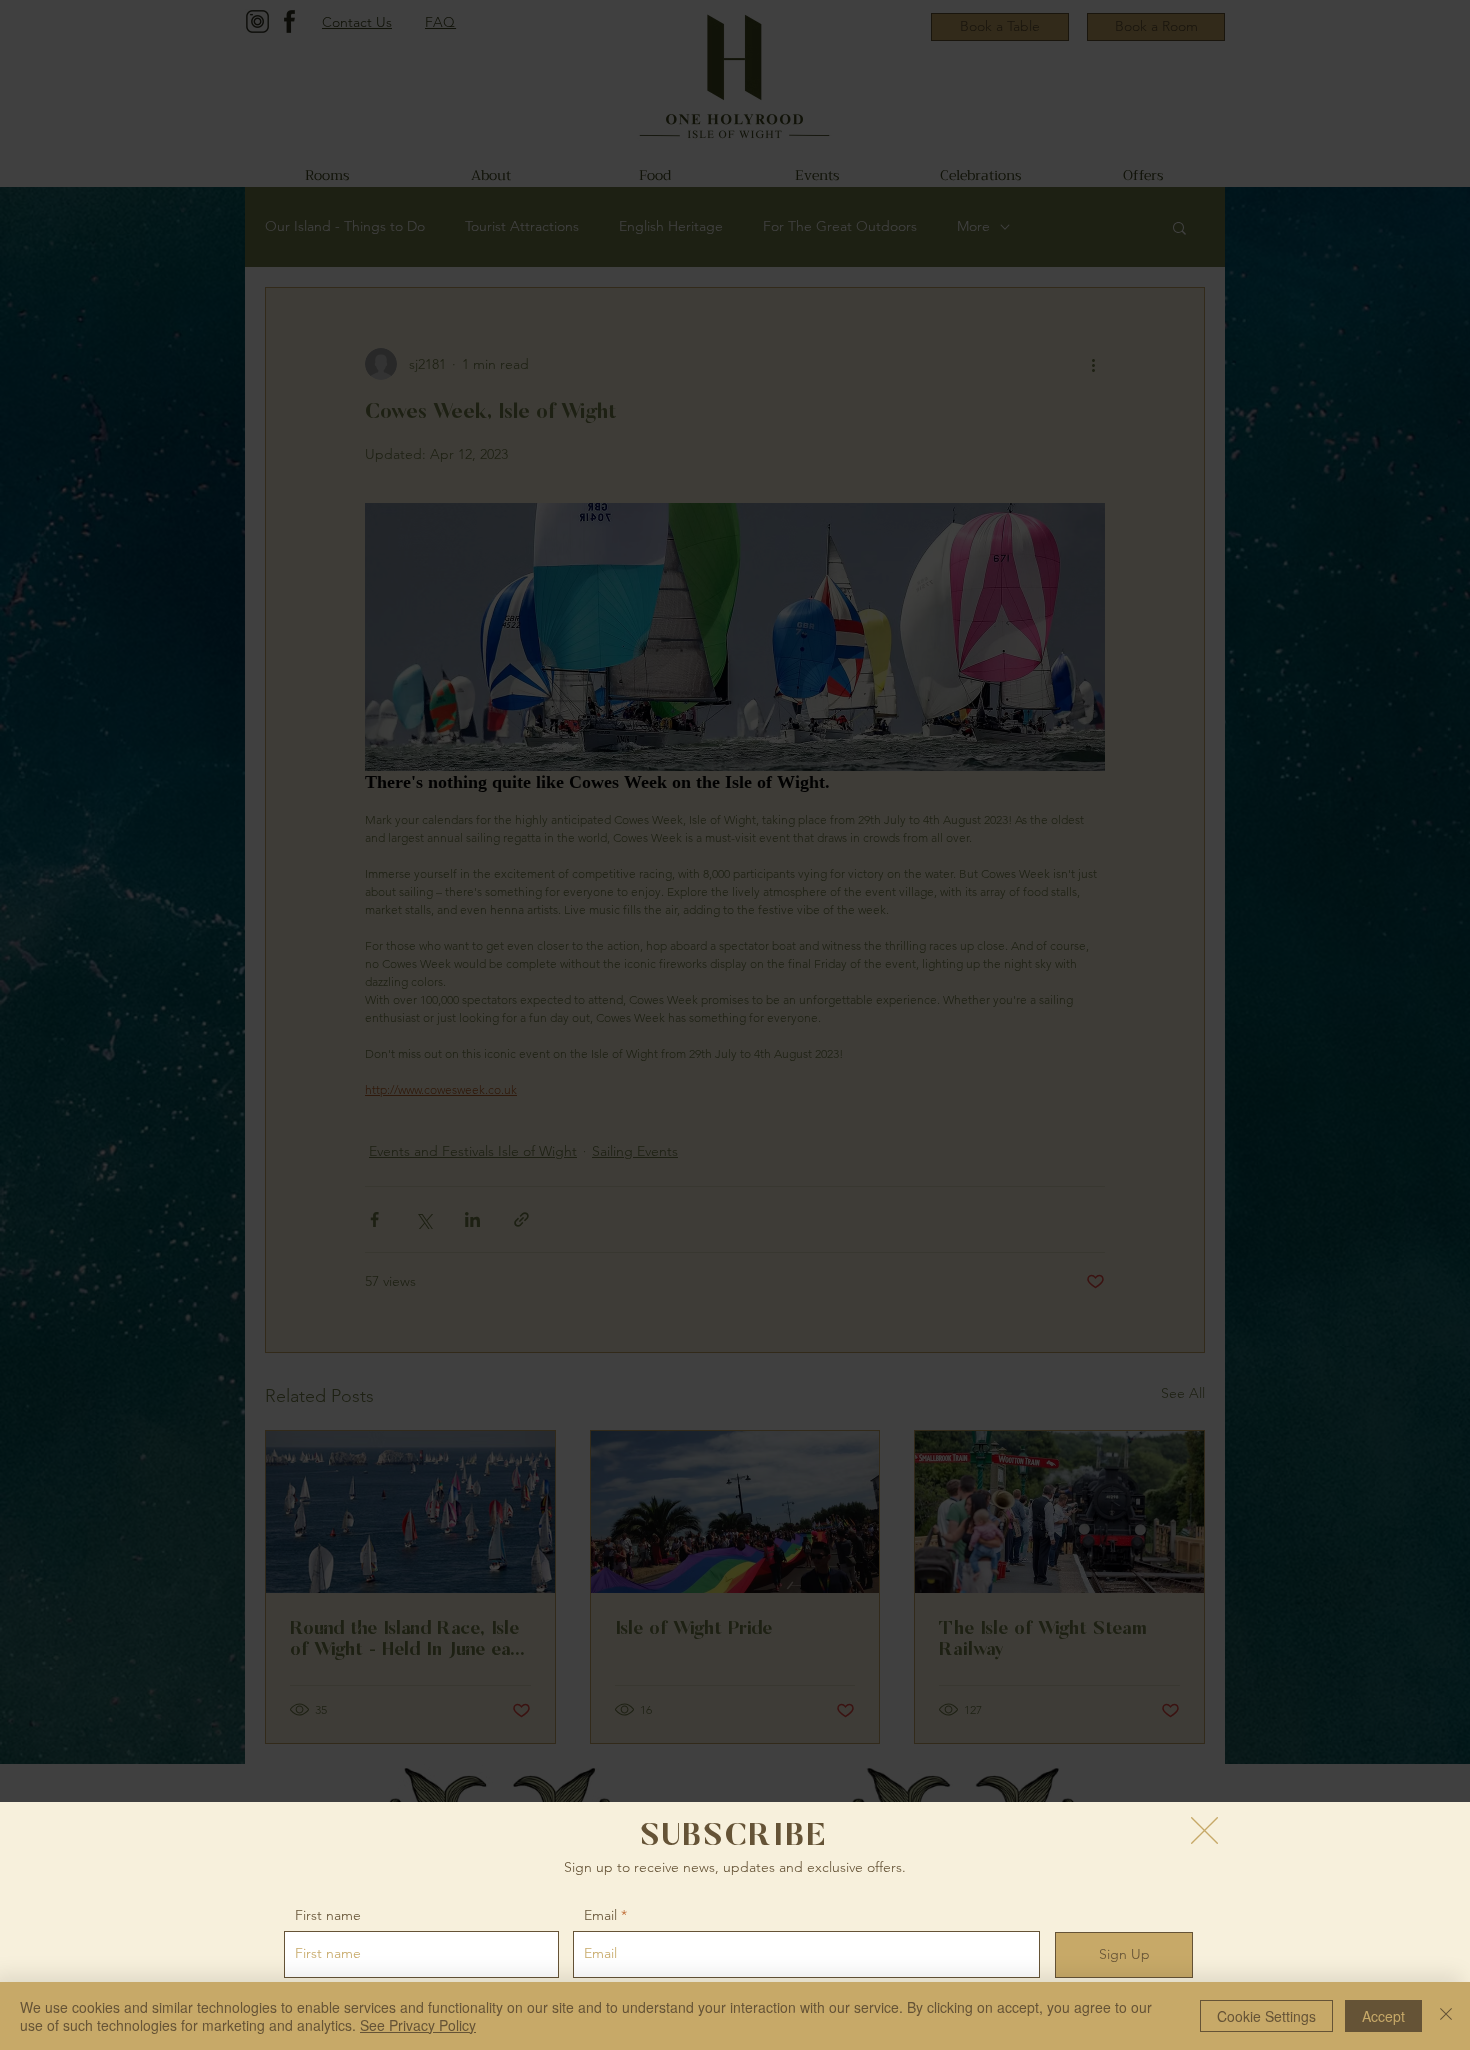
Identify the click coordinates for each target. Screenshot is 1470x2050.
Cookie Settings (1266, 2016)
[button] (1204, 1830)
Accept (1383, 2016)
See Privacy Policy (418, 2025)
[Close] (1446, 2016)
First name (328, 1915)
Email (600, 1915)
